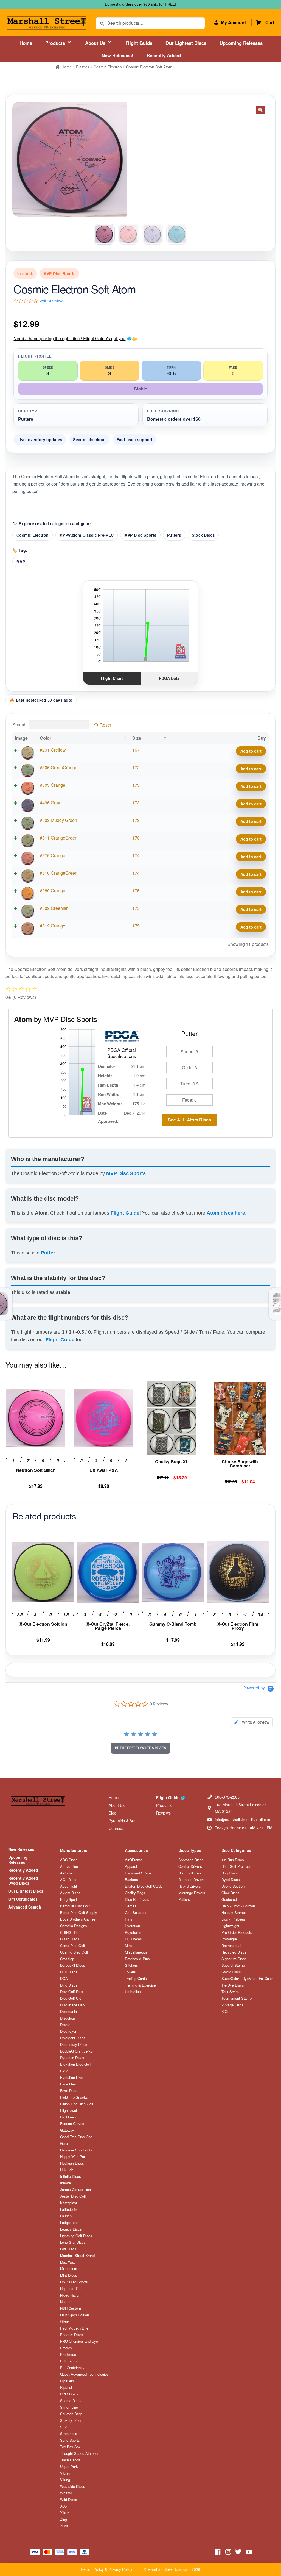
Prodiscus (68, 2355)
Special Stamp (233, 1965)
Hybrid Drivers (190, 1886)
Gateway (67, 2130)
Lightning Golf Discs (76, 2236)
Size (137, 738)
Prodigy (66, 2348)
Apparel (131, 1866)
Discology (68, 2018)
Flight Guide (139, 43)
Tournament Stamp (237, 1998)
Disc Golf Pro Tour (236, 1866)
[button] (260, 110)
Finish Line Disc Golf (77, 2104)
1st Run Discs (233, 1860)
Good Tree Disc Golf (76, 2137)
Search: (20, 725)
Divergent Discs (73, 2038)
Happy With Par (73, 2157)
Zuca (64, 2526)
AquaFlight (69, 1886)
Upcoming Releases (241, 43)
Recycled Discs (234, 1952)
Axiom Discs (70, 1893)
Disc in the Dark (73, 2005)
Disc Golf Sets (190, 1873)
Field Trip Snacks (74, 2097)
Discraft (66, 2025)
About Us (96, 43)
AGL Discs (69, 1880)
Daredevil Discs (73, 1965)
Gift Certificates (23, 1899)
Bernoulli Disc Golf (75, 1906)
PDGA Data (169, 678)
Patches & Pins (137, 1959)
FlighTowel (68, 2110)
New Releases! (117, 55)
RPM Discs (69, 2394)
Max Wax (68, 2262)
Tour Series (231, 1992)
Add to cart (251, 751)
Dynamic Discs (72, 2058)
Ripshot (66, 2387)
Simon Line (69, 2407)
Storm (65, 2427)
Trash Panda (70, 2460)
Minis (129, 1946)
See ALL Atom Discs (189, 1120)
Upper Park (69, 2467)
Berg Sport (69, 1899)
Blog (113, 1813)
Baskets (131, 1880)
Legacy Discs (71, 2229)
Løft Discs (68, 2249)
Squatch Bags (71, 2414)
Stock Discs (203, 535)
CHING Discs (71, 1932)
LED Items (133, 1939)
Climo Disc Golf (73, 1946)
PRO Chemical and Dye (79, 2341)
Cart (270, 22)
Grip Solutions (136, 1913)
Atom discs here (226, 1213)
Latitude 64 (69, 2209)
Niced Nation (70, 2295)
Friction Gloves (72, 2124)
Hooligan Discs (72, 2163)
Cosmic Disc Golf (74, 1952)
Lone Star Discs (73, 2242)
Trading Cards (136, 1979)
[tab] (252, 1722)
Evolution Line (71, 2078)
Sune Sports (70, 2440)
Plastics (83, 67)
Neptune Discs (72, 2289)
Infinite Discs (71, 2176)
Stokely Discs (71, 2420)
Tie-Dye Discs (233, 1985)
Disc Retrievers (137, 1899)
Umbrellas (133, 1992)
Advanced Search (25, 1907)
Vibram (66, 2473)
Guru (64, 2143)
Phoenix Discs (72, 2335)
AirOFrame (134, 1860)
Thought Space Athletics (80, 2453)
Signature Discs (234, 1959)
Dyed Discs (231, 1880)
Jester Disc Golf (73, 2196)
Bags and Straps (138, 1873)
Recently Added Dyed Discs (23, 1880)
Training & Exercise (140, 1985)
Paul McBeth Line (74, 2328)
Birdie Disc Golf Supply (79, 1913)
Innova (65, 2183)
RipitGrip (67, 2381)
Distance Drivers (192, 1880)
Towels (130, 1972)
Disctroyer (68, 2031)
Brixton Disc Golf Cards (144, 1886)
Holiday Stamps (234, 1913)
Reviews (163, 1813)
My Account (233, 22)
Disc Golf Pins (72, 1992)
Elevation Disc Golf (75, 2064)
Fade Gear (68, 2084)
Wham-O (67, 2493)
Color (46, 738)
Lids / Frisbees (233, 1919)
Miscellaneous (136, 1952)
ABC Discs (69, 1860)
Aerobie (66, 1873)
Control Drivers (190, 1866)
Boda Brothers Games (78, 1919)
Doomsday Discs (74, 2045)
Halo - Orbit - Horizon (238, 1906)
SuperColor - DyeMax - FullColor (247, 1979)
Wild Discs (69, 2500)
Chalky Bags (135, 1893)
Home (26, 43)
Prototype (229, 1939)
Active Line (69, 1866)
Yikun (65, 2513)
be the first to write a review (141, 1748)
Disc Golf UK (71, 1998)
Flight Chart (112, 678)
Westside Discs (73, 2486)
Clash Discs (70, 1939)
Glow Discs (231, 1893)
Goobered (229, 1899)
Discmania (68, 2012)
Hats (129, 1919)
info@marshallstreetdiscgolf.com (243, 1819)
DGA (64, 1979)
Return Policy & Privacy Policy (106, 2569)
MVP (21, 562)
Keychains (133, 1932)
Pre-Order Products (237, 1932)
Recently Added (164, 55)
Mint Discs (69, 2275)
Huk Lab (67, 2170)
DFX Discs (69, 1972)
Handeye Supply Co (76, 2150)
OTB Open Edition (75, 2315)
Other (64, 2322)
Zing (64, 2519)
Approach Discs (191, 1860)
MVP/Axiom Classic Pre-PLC (86, 535)
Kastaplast (69, 2203)
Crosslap (67, 1959)
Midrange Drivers (192, 1893)
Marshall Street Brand (77, 2256)
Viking (65, 2480)
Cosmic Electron (108, 67)
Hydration (132, 1926)
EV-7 (64, 2071)
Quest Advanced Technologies (84, 2374)
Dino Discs (69, 1985)
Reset (105, 725)
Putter (48, 1253)
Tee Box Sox (70, 2447)
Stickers (131, 1965)
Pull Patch (68, 2361)
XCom (65, 2506)
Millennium (69, 2269)
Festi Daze (69, 2091)
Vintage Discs (233, 2005)
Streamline (69, 2434)
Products (56, 43)
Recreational (231, 1946)
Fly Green (68, 2117)
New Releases (21, 1849)
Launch (66, 2216)
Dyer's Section (233, 1886)
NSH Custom (71, 2308)
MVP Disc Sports (140, 535)
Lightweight (230, 1926)
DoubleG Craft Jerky (76, 2051)
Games (131, 1906)
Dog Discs (230, 1873)
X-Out (226, 2012)
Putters (174, 535)
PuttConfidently (72, 2368)
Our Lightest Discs (186, 43)
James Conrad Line (75, 2190)
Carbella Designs (74, 1926)
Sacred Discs (71, 2401)
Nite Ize (66, 2302)
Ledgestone (69, 2223)
